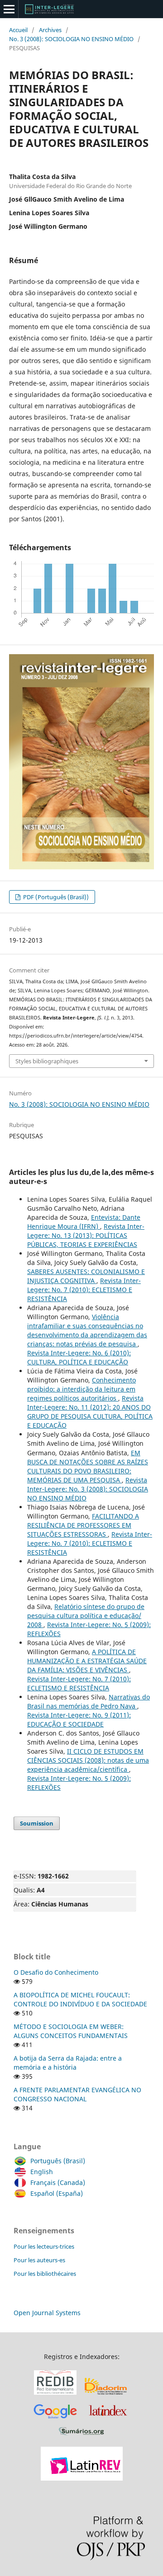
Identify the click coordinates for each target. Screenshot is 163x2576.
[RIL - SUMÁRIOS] (81, 2436)
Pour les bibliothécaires (45, 2274)
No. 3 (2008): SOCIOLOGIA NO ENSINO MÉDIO (71, 39)
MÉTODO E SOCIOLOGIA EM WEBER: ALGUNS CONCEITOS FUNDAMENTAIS (71, 2031)
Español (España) (57, 2193)
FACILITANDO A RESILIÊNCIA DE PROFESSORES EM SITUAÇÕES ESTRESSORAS (83, 1525)
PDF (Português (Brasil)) (55, 897)
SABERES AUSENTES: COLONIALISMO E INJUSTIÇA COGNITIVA (86, 1276)
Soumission (37, 1823)
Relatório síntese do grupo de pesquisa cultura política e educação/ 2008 (86, 1616)
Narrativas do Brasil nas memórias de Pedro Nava (89, 1701)
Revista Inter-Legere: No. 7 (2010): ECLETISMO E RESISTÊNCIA (84, 1290)
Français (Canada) (58, 2182)
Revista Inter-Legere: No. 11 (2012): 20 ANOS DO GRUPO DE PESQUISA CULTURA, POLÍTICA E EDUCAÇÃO (90, 1412)
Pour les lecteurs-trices (44, 2246)
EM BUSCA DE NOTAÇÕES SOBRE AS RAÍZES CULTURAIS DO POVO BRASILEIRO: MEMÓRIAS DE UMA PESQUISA (88, 1466)
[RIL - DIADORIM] (106, 2395)
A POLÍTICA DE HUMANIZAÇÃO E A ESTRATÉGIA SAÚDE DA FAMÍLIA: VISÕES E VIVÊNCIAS (87, 1661)
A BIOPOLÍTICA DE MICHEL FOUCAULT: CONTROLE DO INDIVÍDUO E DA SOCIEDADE (80, 1999)
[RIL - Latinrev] (82, 2478)
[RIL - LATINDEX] (108, 2420)
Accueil (18, 30)
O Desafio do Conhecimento (56, 1972)
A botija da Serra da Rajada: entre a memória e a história (68, 2063)
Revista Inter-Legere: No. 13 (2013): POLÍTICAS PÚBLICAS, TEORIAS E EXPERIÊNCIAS (86, 1235)
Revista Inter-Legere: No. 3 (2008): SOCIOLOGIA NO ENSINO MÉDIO (88, 1489)
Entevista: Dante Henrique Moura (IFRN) (84, 1222)
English (42, 2172)
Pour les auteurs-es (39, 2260)
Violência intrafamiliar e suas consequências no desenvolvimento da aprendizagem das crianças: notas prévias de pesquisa (87, 1330)
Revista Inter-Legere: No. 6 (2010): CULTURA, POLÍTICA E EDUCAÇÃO (79, 1357)
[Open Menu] (9, 9)
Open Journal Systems (47, 2313)
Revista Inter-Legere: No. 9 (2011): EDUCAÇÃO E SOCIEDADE (79, 1720)
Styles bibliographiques (47, 1061)
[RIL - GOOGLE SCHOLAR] (55, 2420)
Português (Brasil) (58, 2161)
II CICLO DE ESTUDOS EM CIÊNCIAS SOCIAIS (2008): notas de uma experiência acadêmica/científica (88, 1760)
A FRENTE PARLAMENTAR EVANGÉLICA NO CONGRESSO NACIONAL (77, 2094)
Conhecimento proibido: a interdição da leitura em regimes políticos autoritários (81, 1389)
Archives (50, 30)
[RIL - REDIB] (55, 2395)
